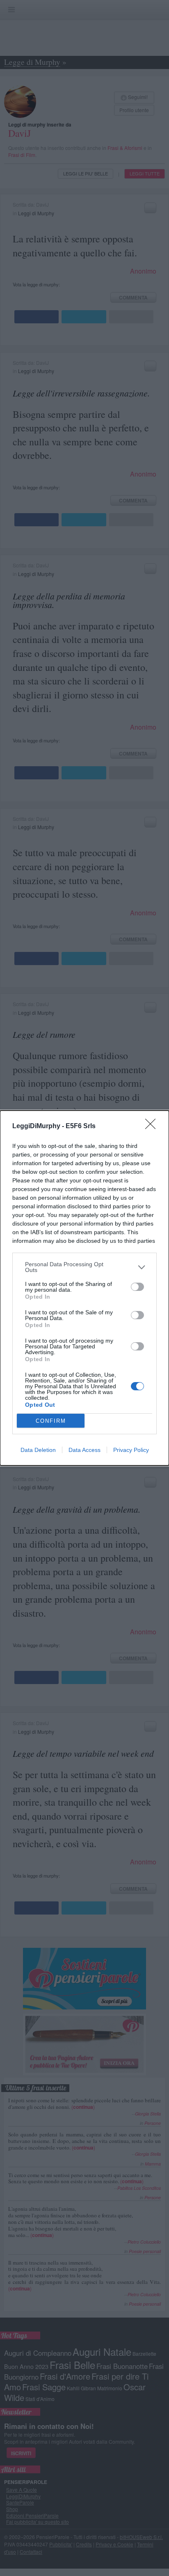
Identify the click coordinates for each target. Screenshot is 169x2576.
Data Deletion (38, 1450)
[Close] (153, 1127)
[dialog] (84, 1288)
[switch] (137, 1287)
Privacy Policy (131, 1450)
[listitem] (84, 1267)
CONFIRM (51, 1421)
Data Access (84, 1450)
